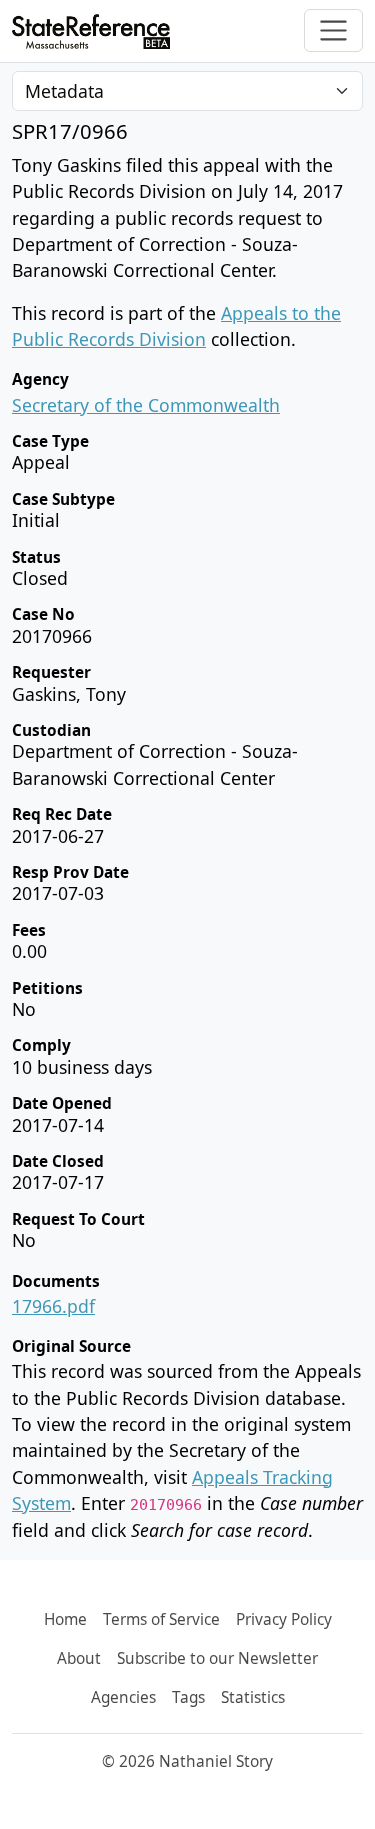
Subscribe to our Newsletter (217, 1658)
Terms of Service (161, 1619)
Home (65, 1619)
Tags (188, 1697)
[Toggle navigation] (333, 30)
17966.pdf (53, 1306)
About (79, 1658)
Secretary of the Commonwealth (146, 405)
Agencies (123, 1697)
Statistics (253, 1697)
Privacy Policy (284, 1619)
